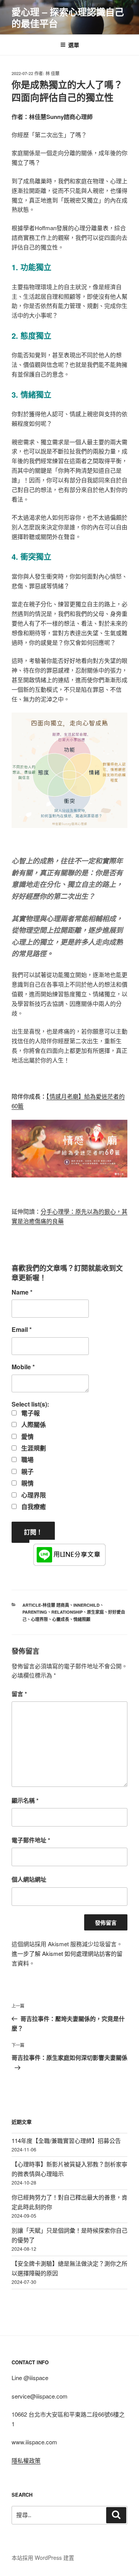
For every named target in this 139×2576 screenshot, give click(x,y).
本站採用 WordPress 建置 (43, 2558)
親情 (27, 1483)
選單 (74, 45)
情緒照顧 (82, 1619)
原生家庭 (95, 1612)
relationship (67, 1612)
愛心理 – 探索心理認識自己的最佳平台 (68, 17)
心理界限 (33, 1495)
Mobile (23, 1367)
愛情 (27, 1437)
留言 (19, 1694)
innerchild (86, 1605)
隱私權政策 (26, 2460)
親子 (27, 1472)
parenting (35, 1612)
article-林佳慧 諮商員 (46, 1605)
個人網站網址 (29, 1879)
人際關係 (33, 1425)
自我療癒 (33, 1507)
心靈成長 (61, 1619)
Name (22, 1292)
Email (22, 1330)
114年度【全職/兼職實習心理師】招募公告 (66, 2140)
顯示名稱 (25, 1800)
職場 (27, 1460)
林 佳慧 (53, 73)
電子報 (30, 1413)
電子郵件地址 (31, 1840)
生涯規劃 (33, 1448)
